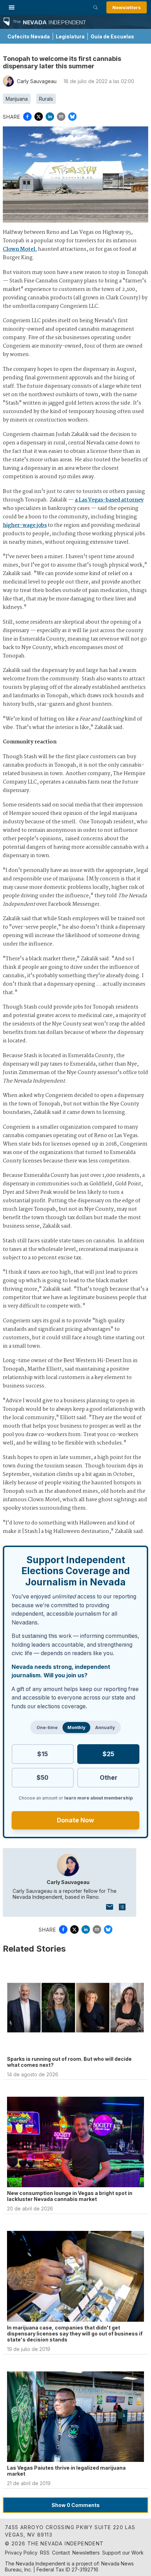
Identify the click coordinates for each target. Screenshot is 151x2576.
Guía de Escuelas (112, 36)
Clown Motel (19, 249)
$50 (42, 1777)
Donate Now (75, 1820)
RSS (45, 2553)
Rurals (46, 99)
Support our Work (123, 2553)
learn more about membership (99, 1798)
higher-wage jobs (25, 525)
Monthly (76, 1727)
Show (76, 2505)
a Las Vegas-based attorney (109, 500)
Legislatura (70, 36)
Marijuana (17, 99)
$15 (42, 1754)
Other (109, 1777)
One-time (47, 1727)
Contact (61, 2553)
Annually (105, 1727)
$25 (108, 1754)
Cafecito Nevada (29, 36)
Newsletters (127, 7)
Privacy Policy (21, 2553)
